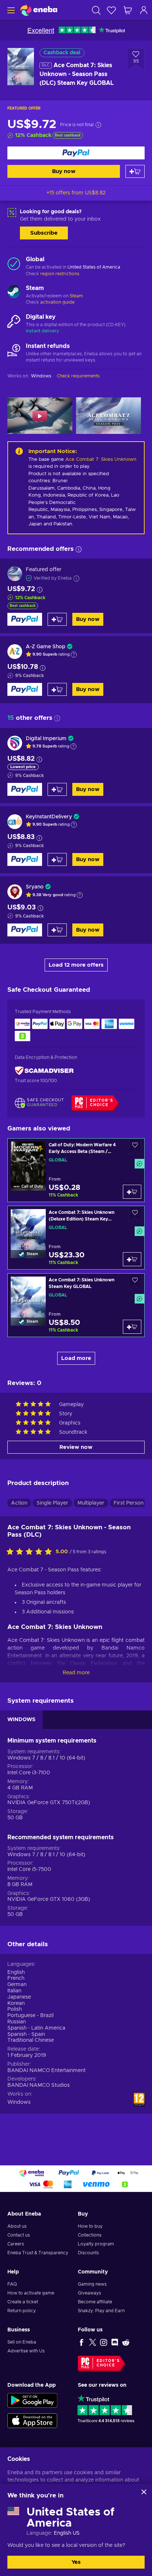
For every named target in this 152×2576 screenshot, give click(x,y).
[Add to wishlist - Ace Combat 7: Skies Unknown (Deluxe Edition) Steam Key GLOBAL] (135, 1214)
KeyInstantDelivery (49, 817)
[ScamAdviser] (44, 1071)
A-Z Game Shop (46, 647)
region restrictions (60, 274)
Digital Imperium (46, 739)
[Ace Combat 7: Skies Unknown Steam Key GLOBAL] (76, 1305)
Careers (16, 2244)
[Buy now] (76, 153)
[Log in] (144, 10)
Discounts (88, 2253)
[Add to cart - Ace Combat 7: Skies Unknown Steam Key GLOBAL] (132, 1327)
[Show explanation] (74, 655)
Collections (90, 2235)
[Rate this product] (31, 1552)
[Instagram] (104, 2342)
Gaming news (92, 2284)
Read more (76, 1673)
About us (17, 2226)
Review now (76, 1447)
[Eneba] (39, 10)
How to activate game (31, 2293)
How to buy (90, 2226)
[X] (93, 2342)
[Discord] (115, 2342)
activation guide (57, 302)
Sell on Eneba (22, 2342)
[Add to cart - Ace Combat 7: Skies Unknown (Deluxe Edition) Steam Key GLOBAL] (132, 1259)
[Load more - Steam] (14, 293)
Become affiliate (95, 2302)
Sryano (35, 887)
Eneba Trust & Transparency (38, 2253)
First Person (129, 1503)
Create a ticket (23, 2302)
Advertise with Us (26, 2351)
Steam (76, 296)
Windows (19, 2102)
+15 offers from (76, 193)
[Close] (144, 2492)
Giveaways (89, 2293)
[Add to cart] (135, 171)
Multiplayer (91, 1503)
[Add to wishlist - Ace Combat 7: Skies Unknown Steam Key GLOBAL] (135, 1282)
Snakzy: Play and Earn (101, 2311)
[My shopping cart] (128, 10)
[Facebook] (82, 2342)
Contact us (19, 2235)
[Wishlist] (111, 10)
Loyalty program (96, 2244)
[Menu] (10, 10)
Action (19, 1503)
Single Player (52, 1503)
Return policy (22, 2311)
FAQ (12, 2284)
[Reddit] (126, 2342)
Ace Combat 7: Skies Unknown (101, 460)
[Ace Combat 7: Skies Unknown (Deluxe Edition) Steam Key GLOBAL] (76, 1238)
